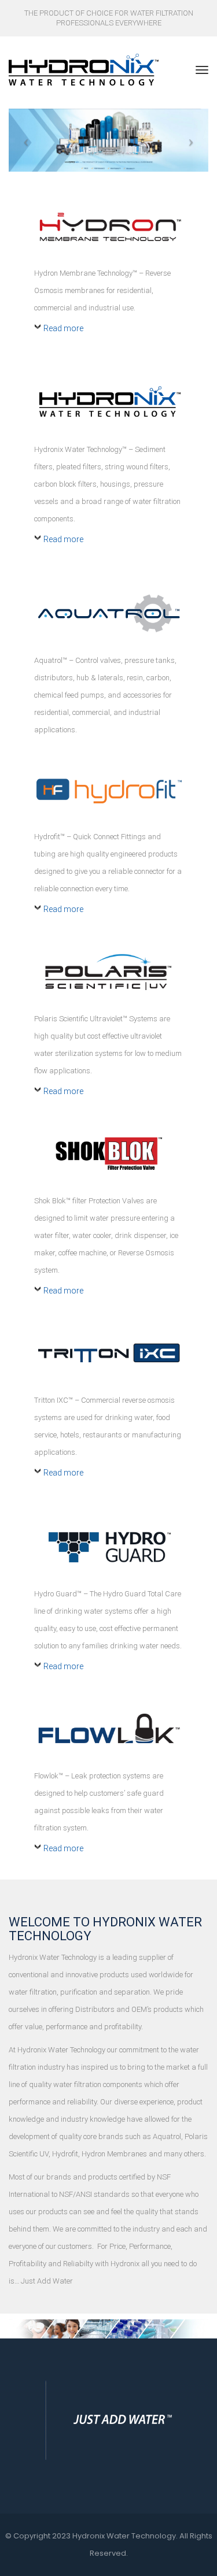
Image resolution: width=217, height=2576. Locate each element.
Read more (63, 328)
